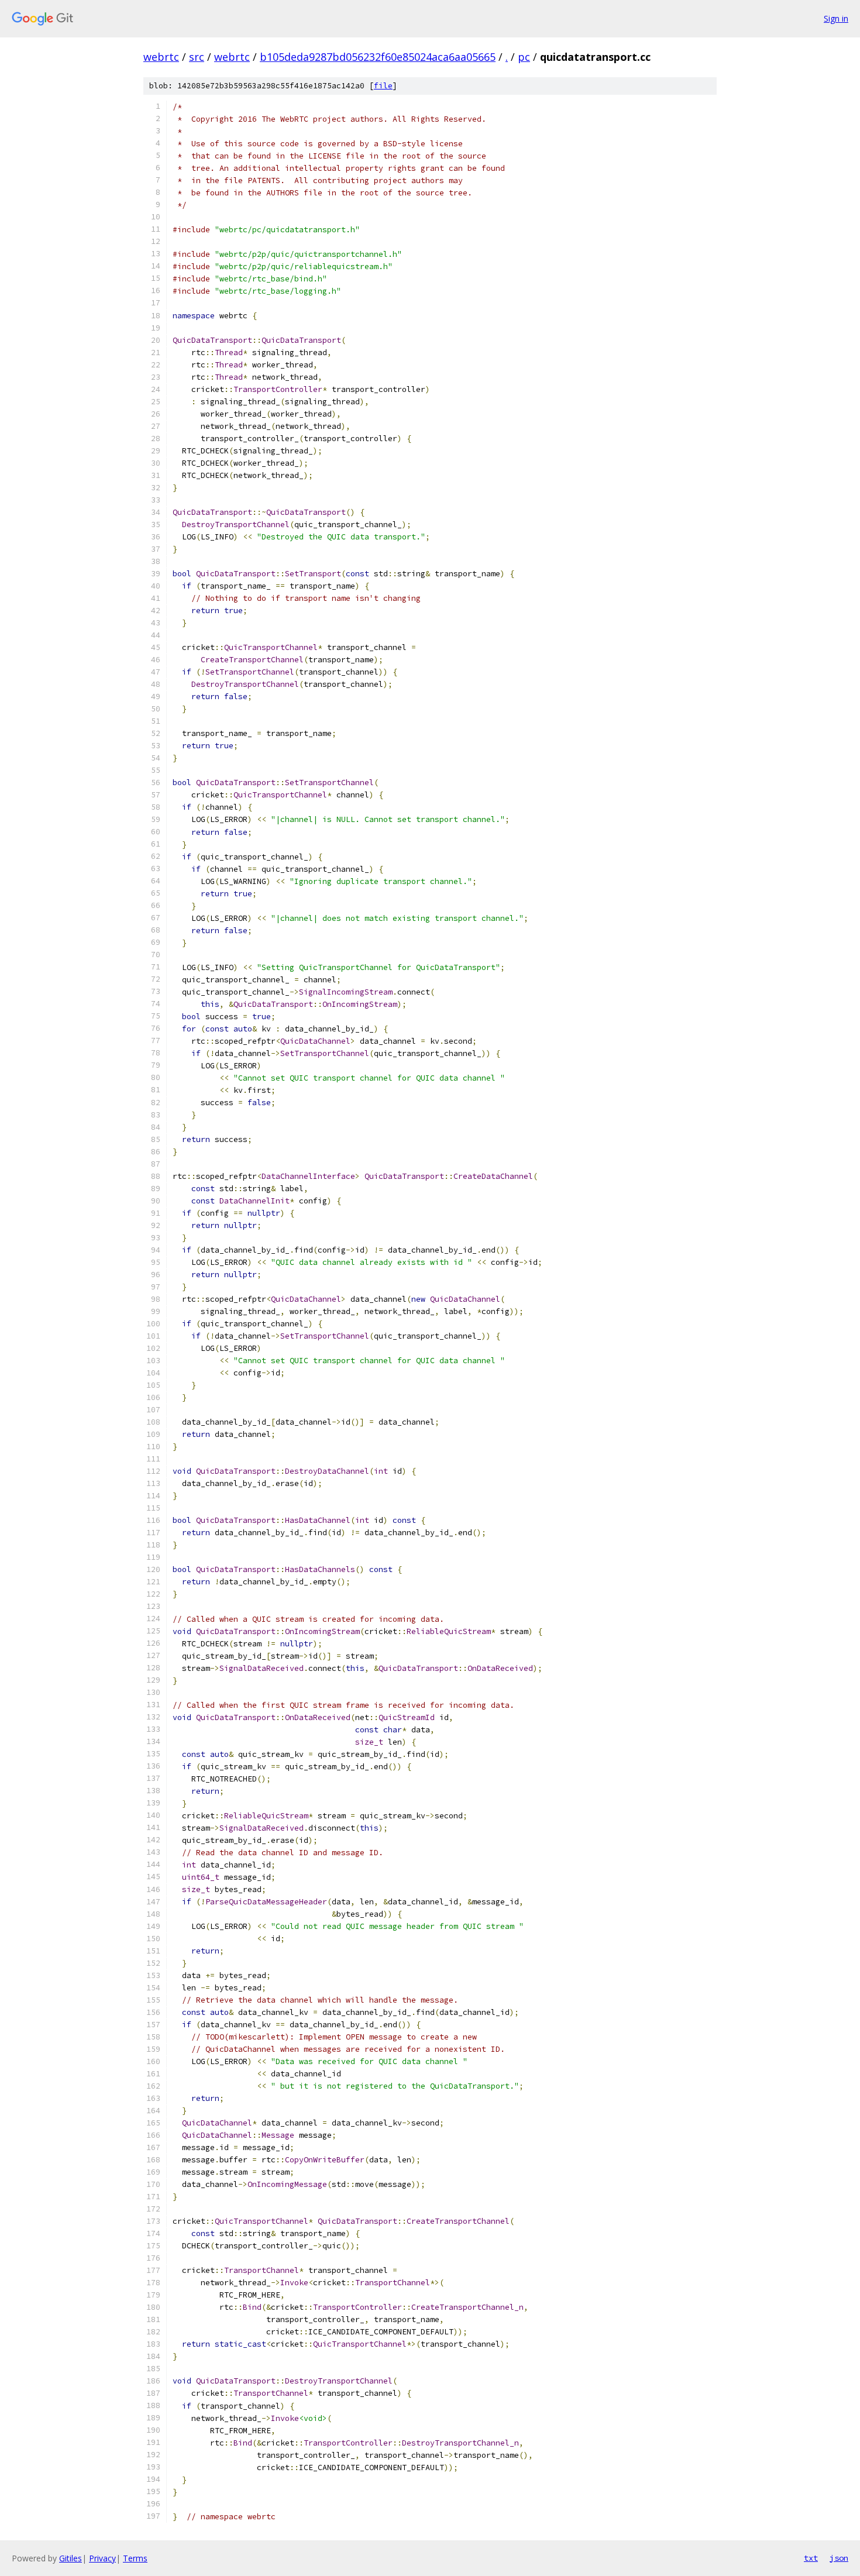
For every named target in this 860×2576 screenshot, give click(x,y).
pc (524, 57)
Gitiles (70, 2558)
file (383, 86)
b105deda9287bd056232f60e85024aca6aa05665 (378, 57)
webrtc (161, 57)
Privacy (102, 2558)
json (839, 2558)
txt (811, 2558)
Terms (135, 2558)
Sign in (836, 18)
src (197, 57)
